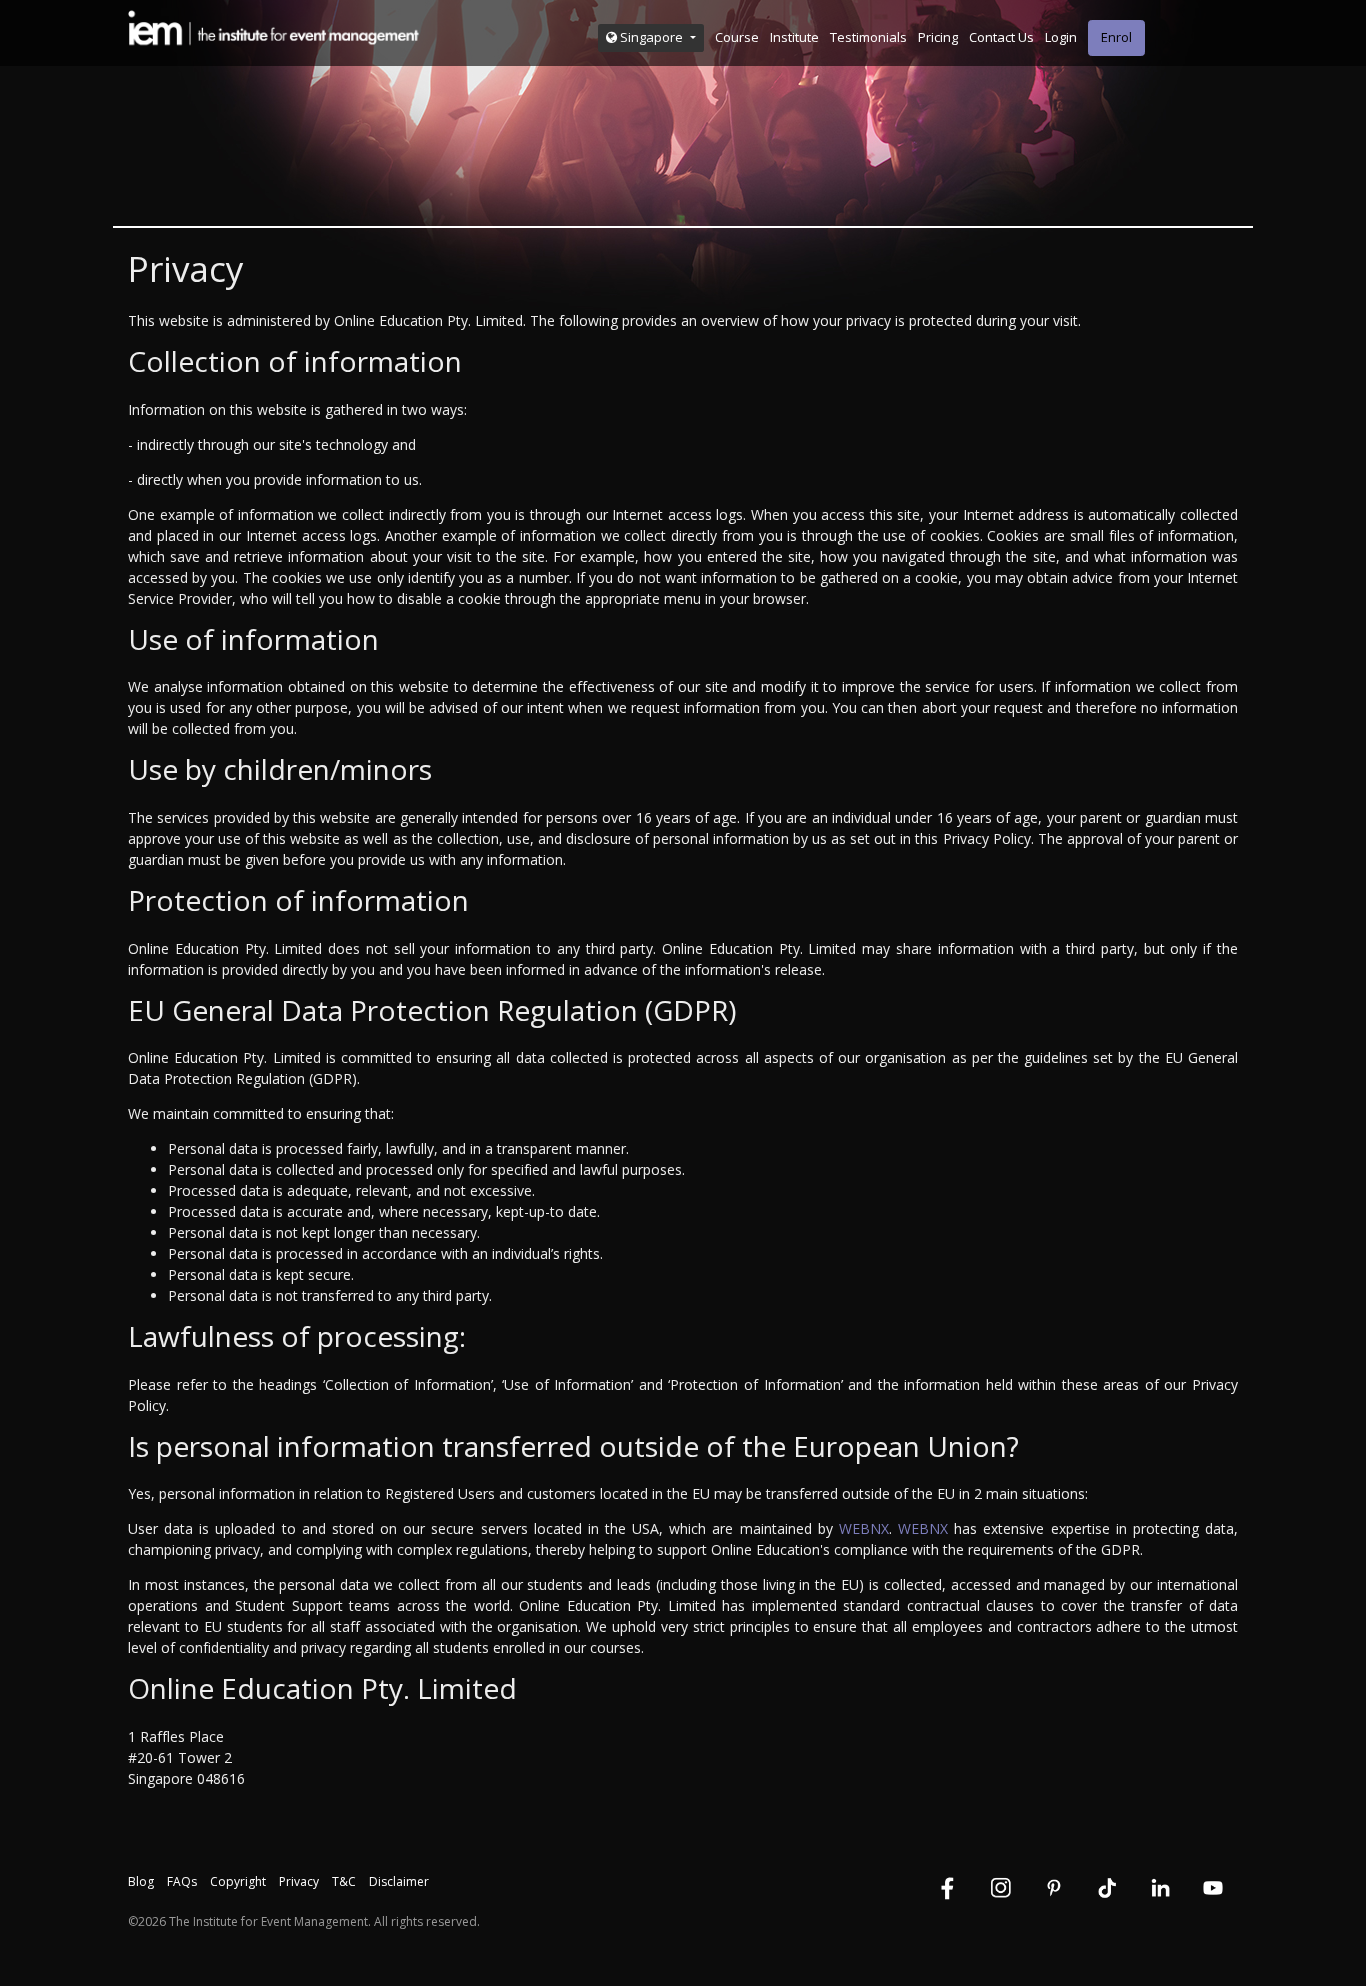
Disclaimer (399, 1881)
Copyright (238, 1881)
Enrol (1116, 37)
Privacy (299, 1881)
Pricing (938, 37)
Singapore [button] (651, 37)
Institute (794, 37)
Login (1061, 37)
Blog (141, 1881)
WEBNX (864, 1528)
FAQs (182, 1881)
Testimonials (868, 37)
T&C (344, 1881)
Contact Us (1001, 37)
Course (737, 37)
